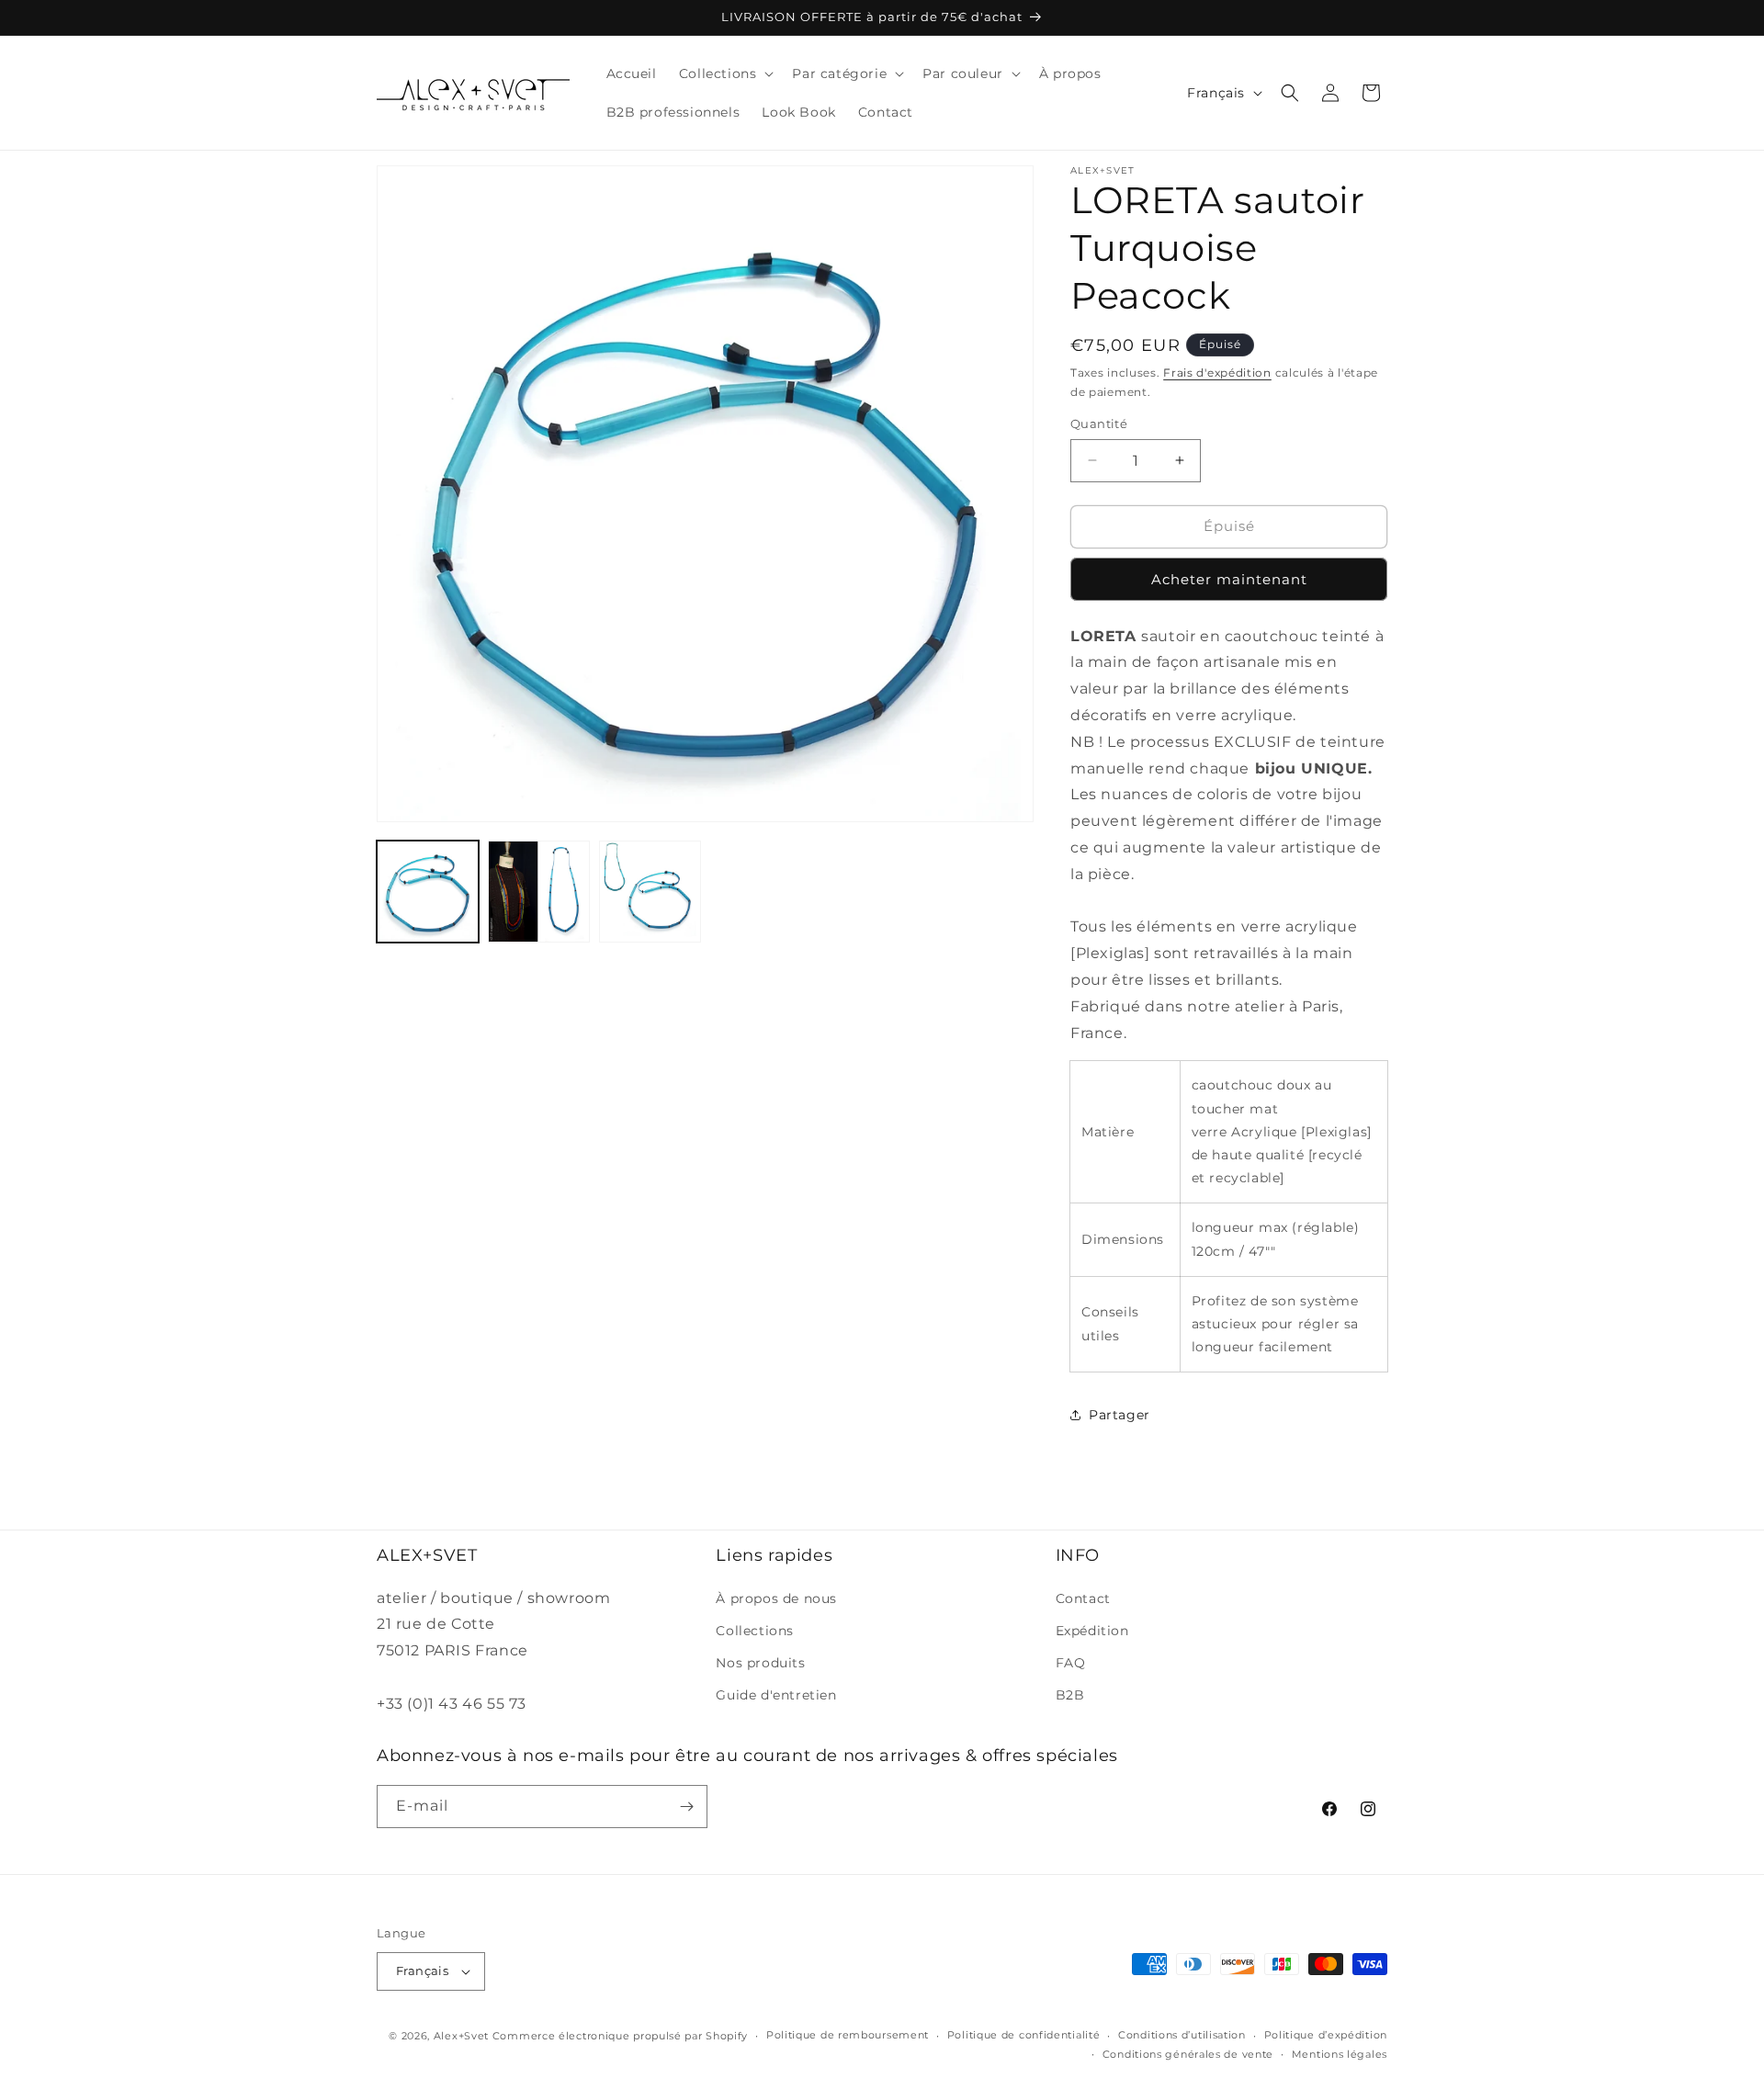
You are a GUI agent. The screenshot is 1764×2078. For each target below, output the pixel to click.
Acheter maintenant (1229, 579)
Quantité (1099, 424)
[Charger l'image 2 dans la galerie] (539, 892)
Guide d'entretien (776, 1695)
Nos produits (760, 1663)
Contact (1083, 1598)
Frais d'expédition (1217, 373)
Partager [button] (1119, 1415)
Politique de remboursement (848, 2035)
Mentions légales (1340, 2054)
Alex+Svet (461, 2036)
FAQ (1071, 1663)
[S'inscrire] (686, 1807)
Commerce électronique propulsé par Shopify (620, 2036)
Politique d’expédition (1326, 2035)
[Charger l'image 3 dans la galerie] (650, 892)
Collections (755, 1631)
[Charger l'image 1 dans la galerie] (428, 892)
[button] (725, 73)
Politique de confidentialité (1024, 2035)
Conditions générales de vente (1188, 2054)
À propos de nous (776, 1598)
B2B (1070, 1695)
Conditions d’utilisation (1182, 2035)
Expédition (1092, 1631)
